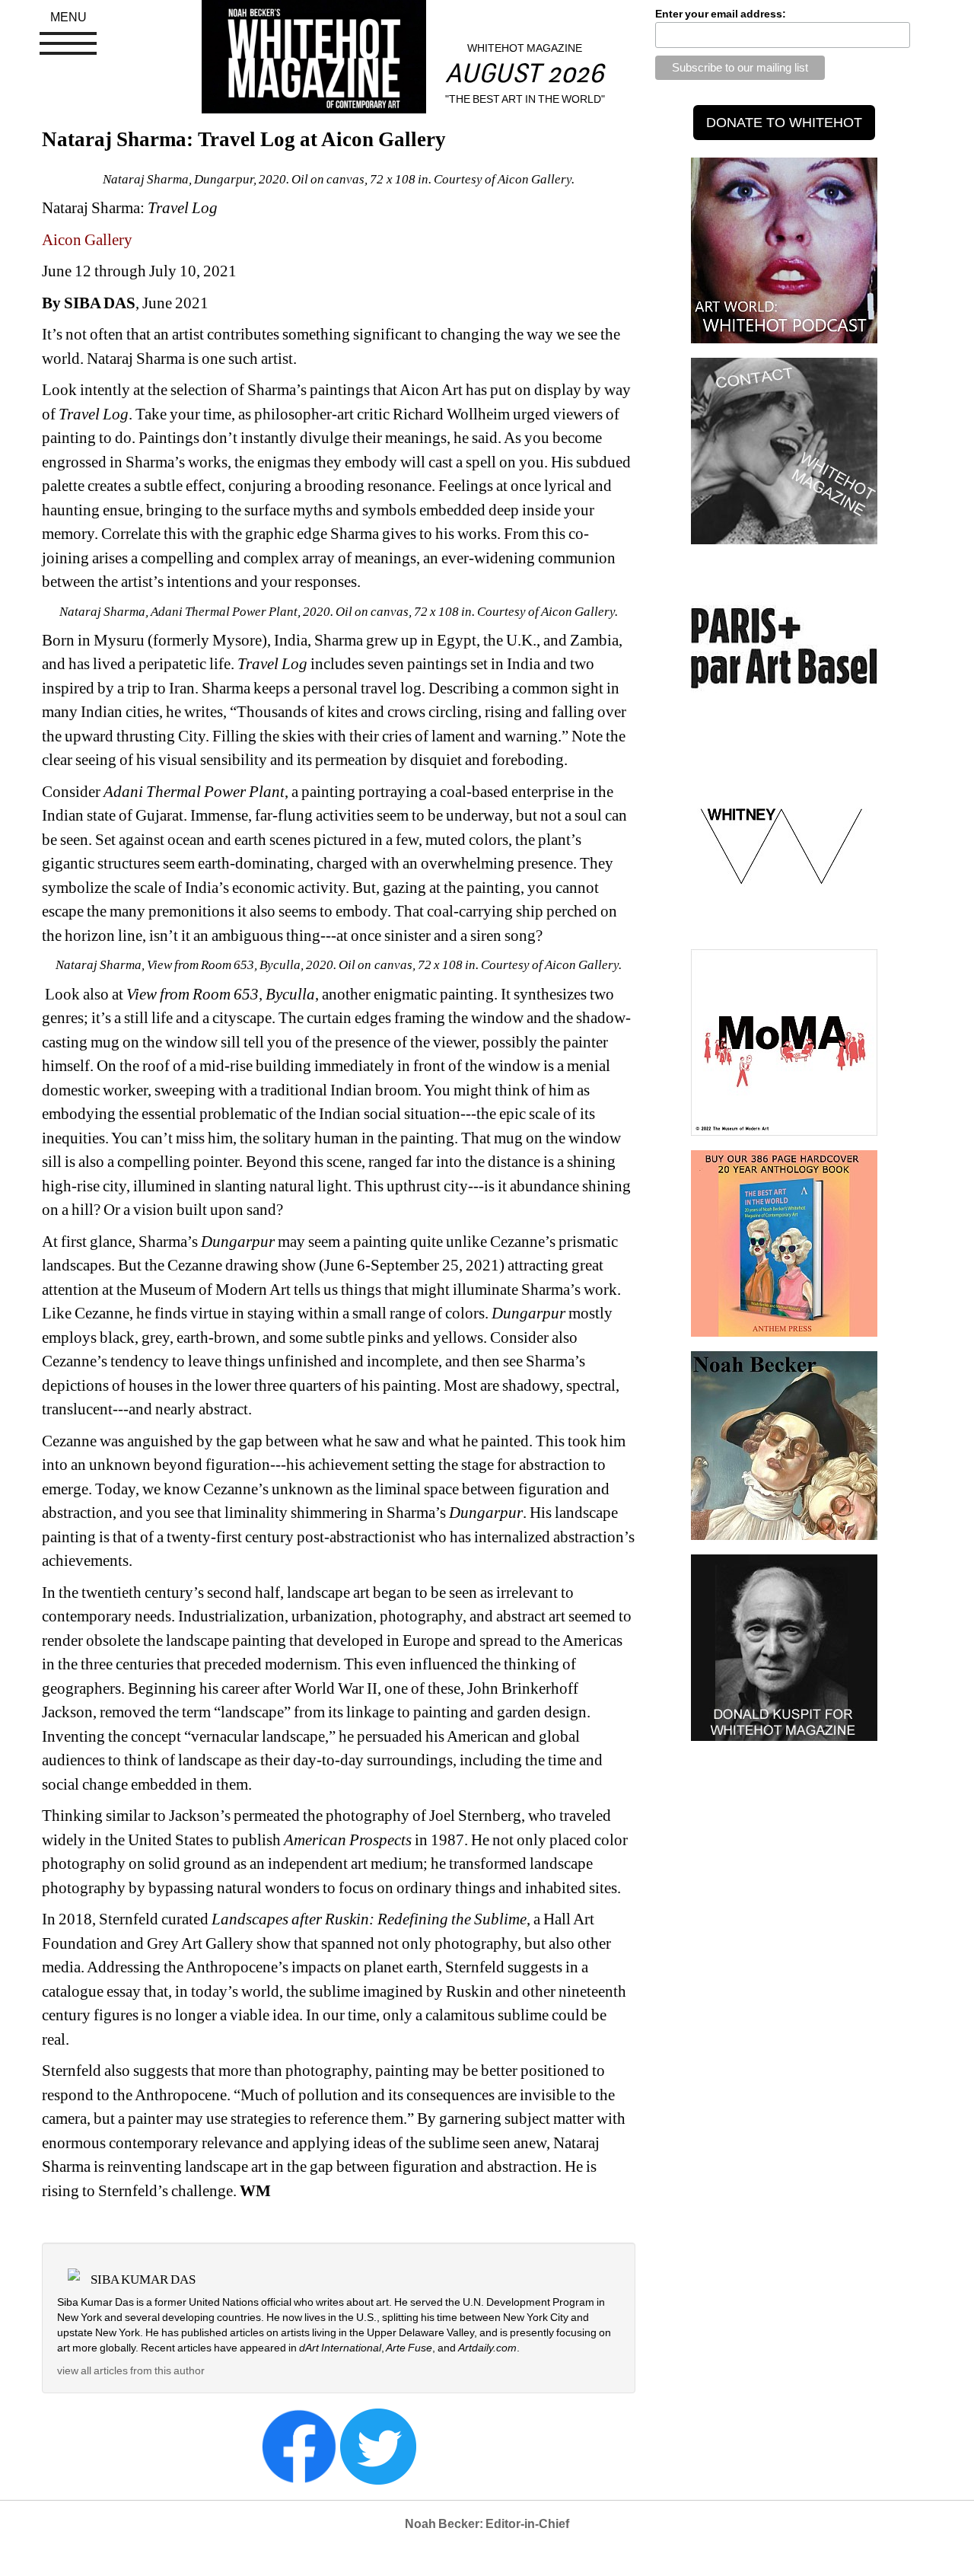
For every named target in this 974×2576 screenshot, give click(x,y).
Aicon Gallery (87, 240)
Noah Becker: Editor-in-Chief (487, 2524)
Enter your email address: (721, 14)
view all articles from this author (131, 2370)
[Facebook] (299, 2446)
